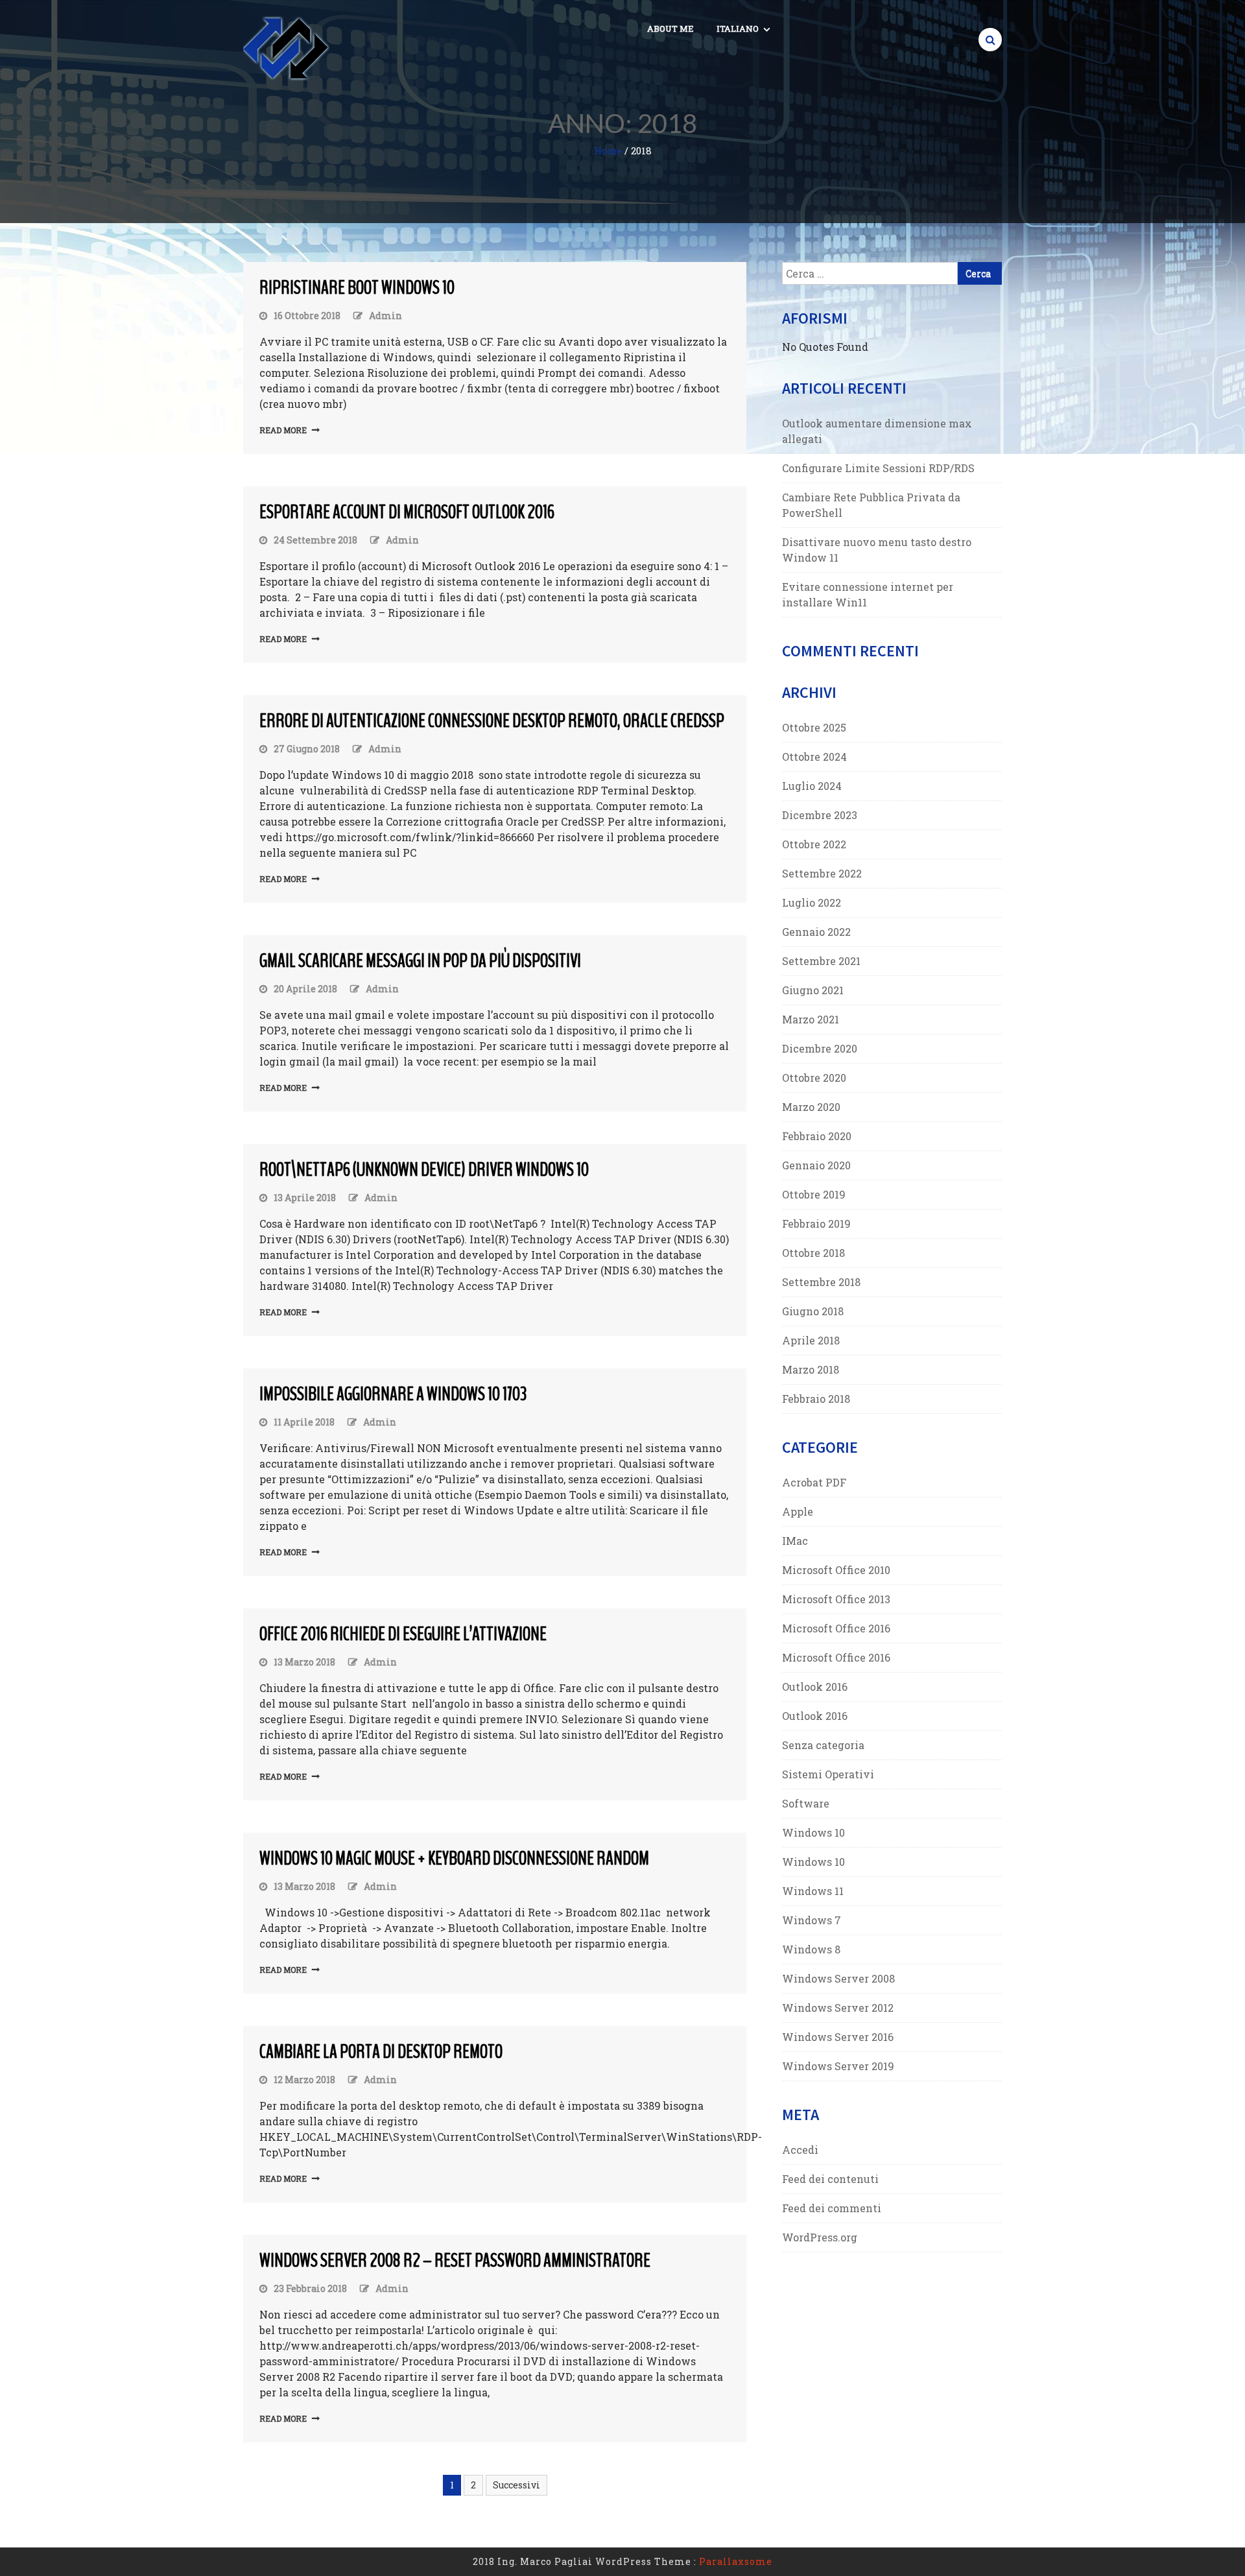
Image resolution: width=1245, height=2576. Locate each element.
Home (608, 150)
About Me (670, 29)
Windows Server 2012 (838, 2008)
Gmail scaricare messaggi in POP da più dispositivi (420, 961)
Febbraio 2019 (816, 1223)
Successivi (516, 2485)
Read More (283, 430)
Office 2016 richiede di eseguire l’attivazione (403, 1634)
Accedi (800, 2150)
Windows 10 (813, 1832)
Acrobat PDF (814, 1482)
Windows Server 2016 (838, 2037)
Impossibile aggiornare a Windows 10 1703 (393, 1394)
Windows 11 (813, 1891)
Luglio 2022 (812, 902)
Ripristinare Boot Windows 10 (357, 288)
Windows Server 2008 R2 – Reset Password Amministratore (455, 2260)
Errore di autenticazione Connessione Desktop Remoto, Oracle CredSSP (492, 721)
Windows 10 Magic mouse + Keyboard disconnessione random (454, 1858)
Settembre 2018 (821, 1282)
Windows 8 (811, 1949)
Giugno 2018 (813, 1311)
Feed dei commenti (832, 2208)
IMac (795, 1541)
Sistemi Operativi (828, 1774)
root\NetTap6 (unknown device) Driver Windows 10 (424, 1170)
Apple (798, 1511)
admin (385, 316)
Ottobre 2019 (814, 1194)
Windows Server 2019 (838, 2066)
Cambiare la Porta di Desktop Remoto (381, 2052)
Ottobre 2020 (814, 1078)
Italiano (738, 29)
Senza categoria (823, 1745)
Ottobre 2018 (813, 1253)
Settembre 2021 (821, 961)
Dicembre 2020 (820, 1048)
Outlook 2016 (815, 1687)
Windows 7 (812, 1920)
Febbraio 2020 (817, 1136)
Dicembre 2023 (820, 815)
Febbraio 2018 (816, 1399)
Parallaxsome (736, 2561)
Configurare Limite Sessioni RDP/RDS (878, 468)
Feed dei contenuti (830, 2179)
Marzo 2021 (811, 1019)
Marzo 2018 (811, 1369)
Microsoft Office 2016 (836, 1628)
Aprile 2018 (811, 1340)
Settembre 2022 (822, 873)
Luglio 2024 (812, 786)
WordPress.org (820, 2237)
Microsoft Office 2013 (836, 1599)
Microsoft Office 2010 (836, 1570)
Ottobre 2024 (814, 757)
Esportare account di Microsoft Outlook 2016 (407, 512)
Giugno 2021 (813, 990)
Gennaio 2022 (816, 932)
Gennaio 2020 (816, 1165)
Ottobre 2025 (814, 727)
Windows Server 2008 (838, 1978)
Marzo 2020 (811, 1107)
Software (806, 1803)
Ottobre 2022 (814, 844)
